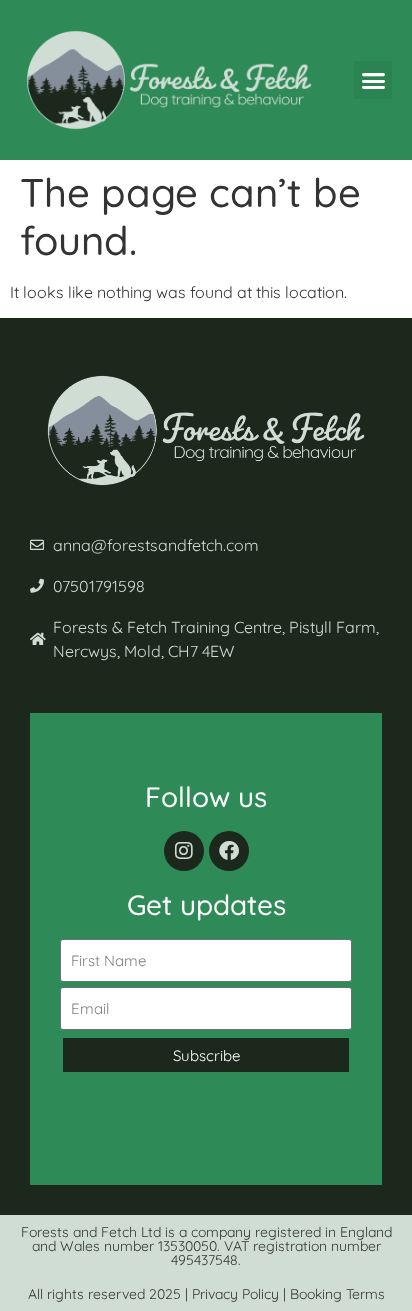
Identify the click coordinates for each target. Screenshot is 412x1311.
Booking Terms (337, 1294)
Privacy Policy (235, 1294)
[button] (373, 80)
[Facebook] (229, 851)
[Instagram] (184, 851)
